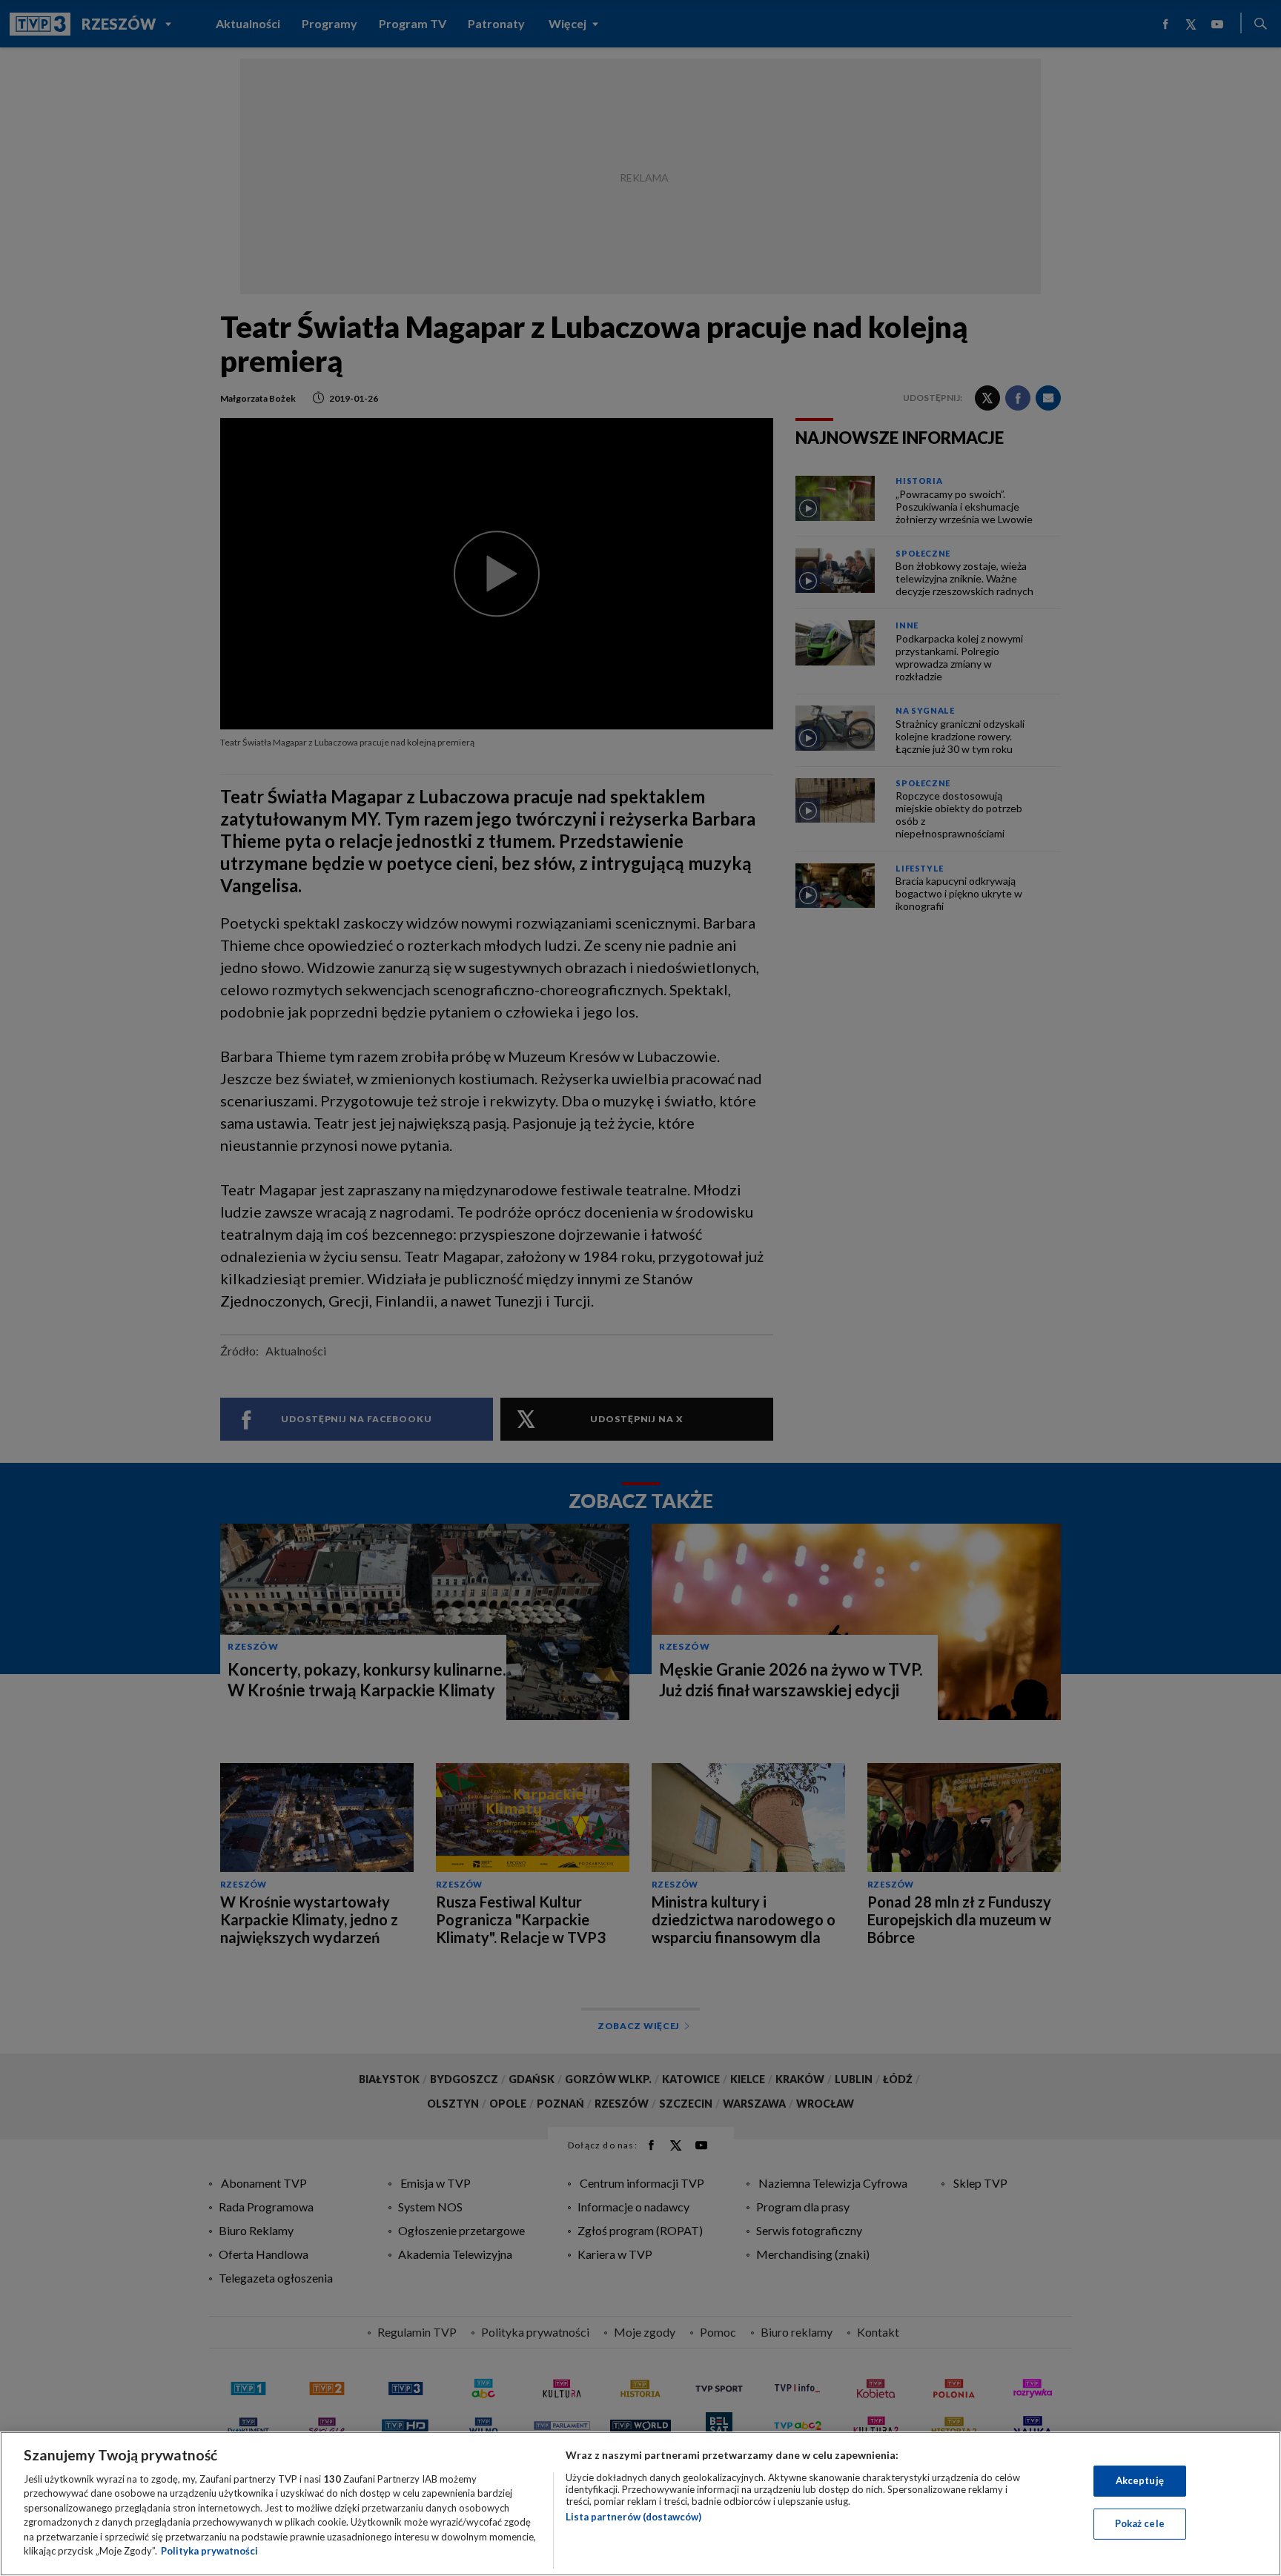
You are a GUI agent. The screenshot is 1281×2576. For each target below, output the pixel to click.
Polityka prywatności (209, 2551)
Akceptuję (1140, 2480)
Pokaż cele (1140, 2523)
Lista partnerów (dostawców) (633, 2517)
